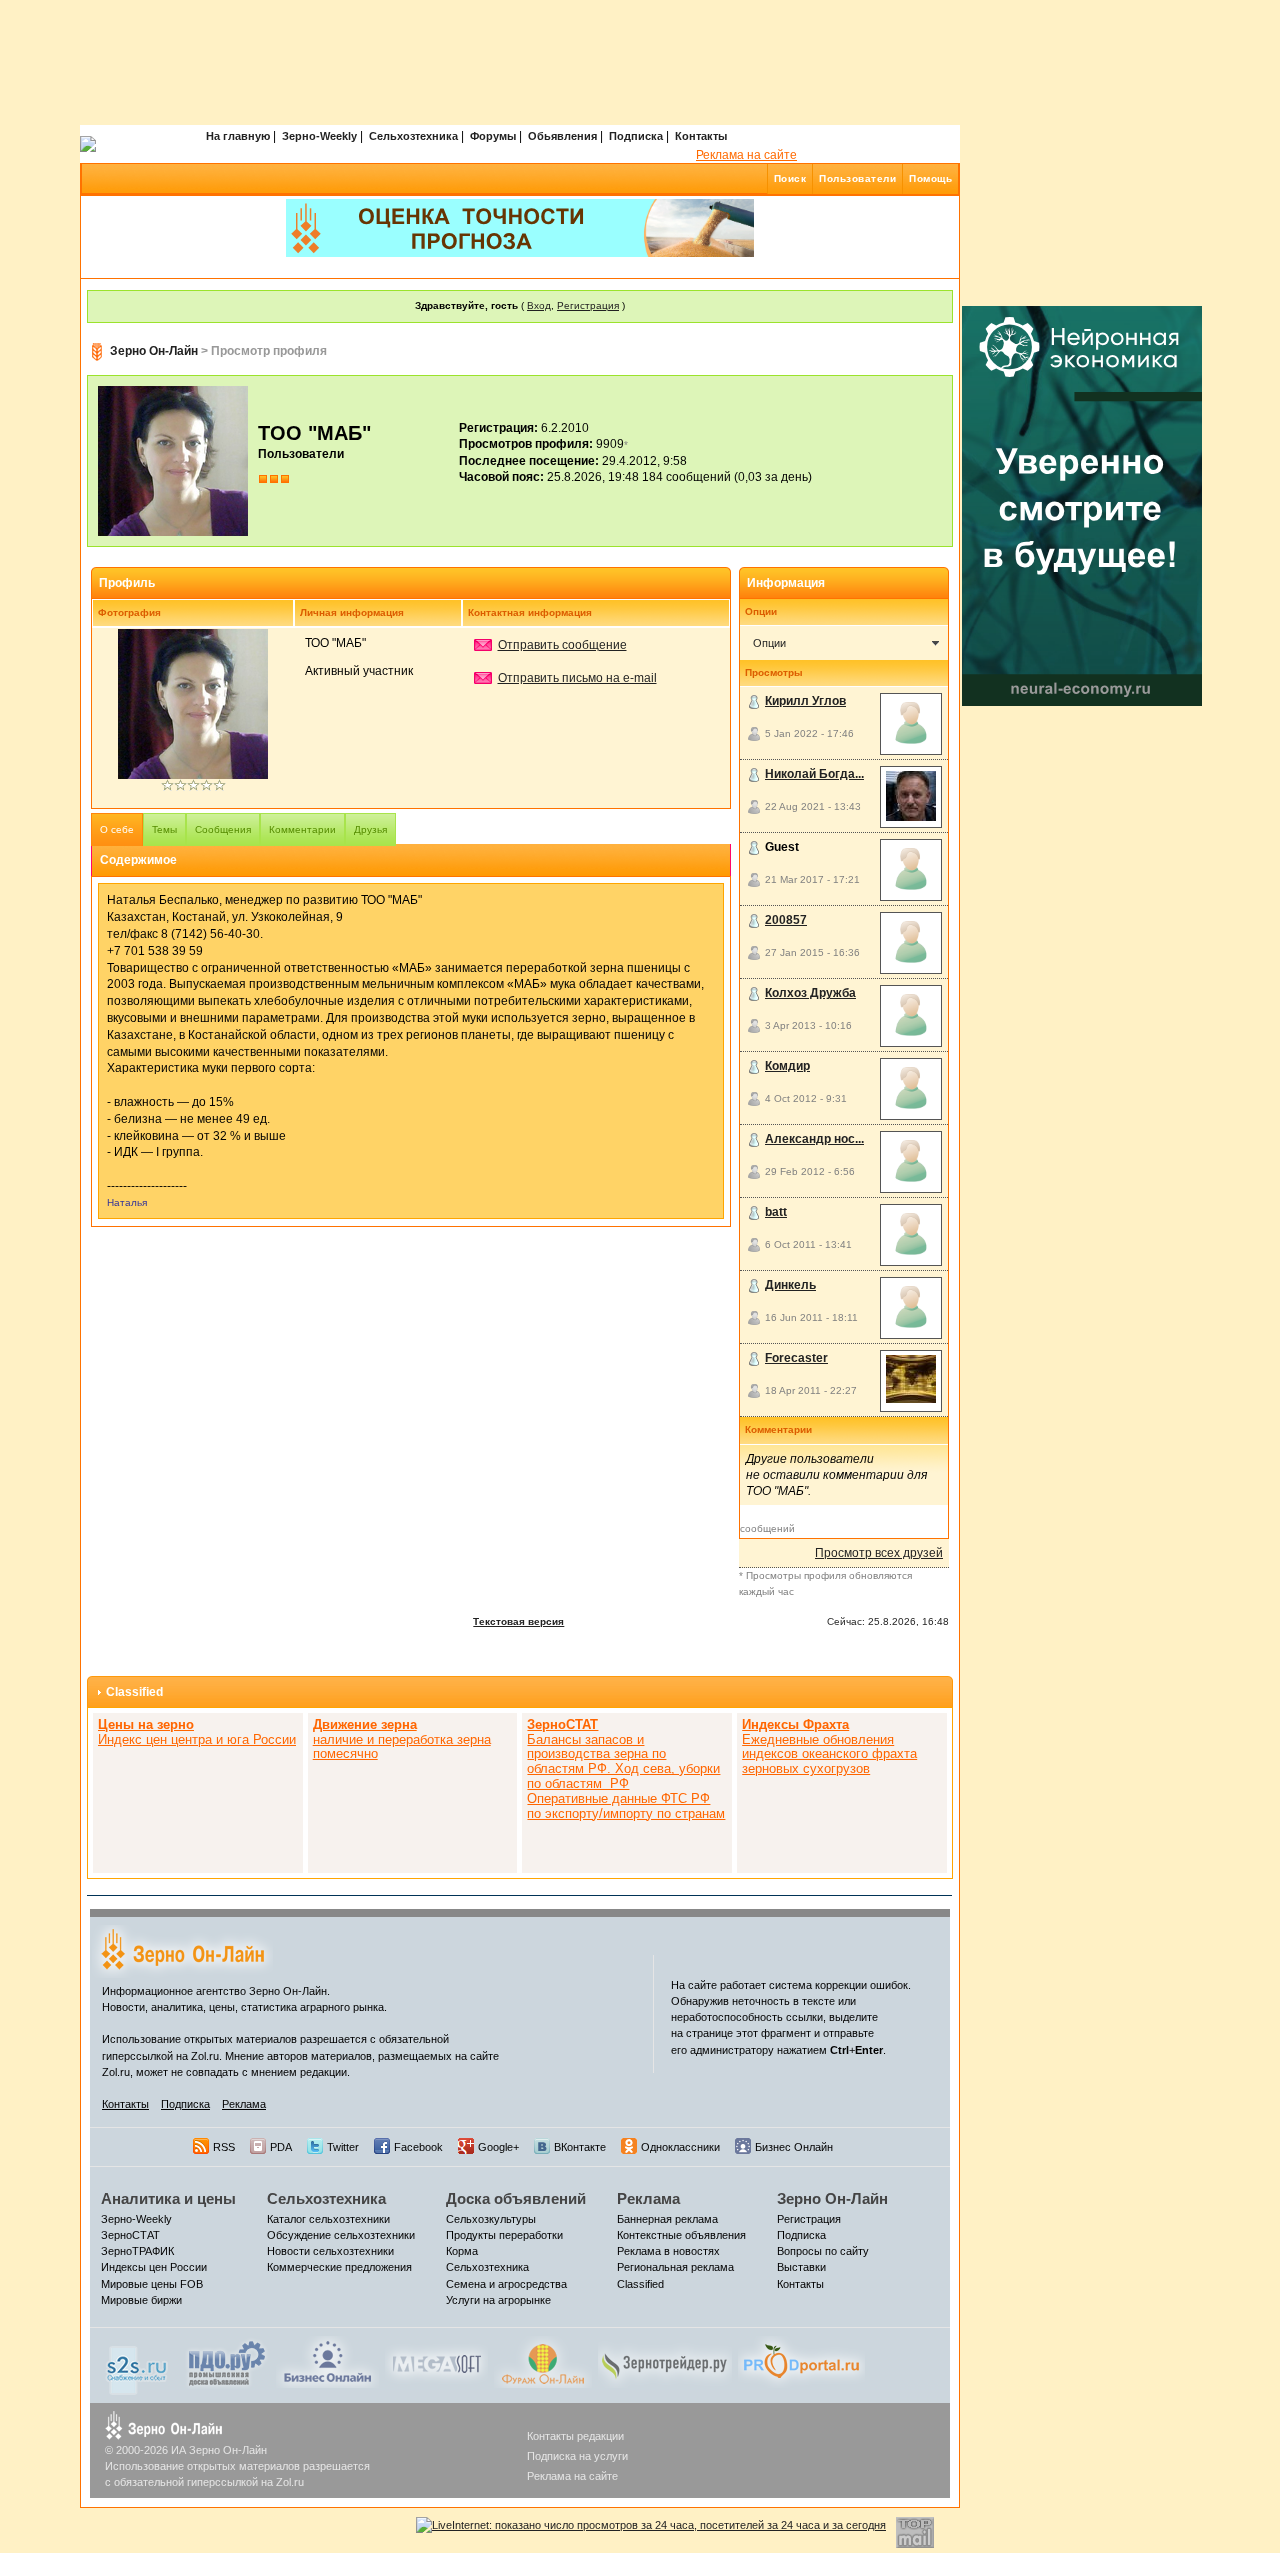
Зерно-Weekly (319, 136)
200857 (786, 920)
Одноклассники (680, 2147)
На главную (238, 136)
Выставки (801, 2267)
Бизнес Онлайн (794, 2147)
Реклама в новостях (668, 2251)
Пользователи (857, 178)
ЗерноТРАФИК (137, 2251)
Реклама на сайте (746, 155)
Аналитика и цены (168, 2198)
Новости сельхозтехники (330, 2251)
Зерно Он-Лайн (154, 351)
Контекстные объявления (681, 2235)
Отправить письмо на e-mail (577, 678)
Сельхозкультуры (491, 2219)
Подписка (636, 136)
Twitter (343, 2147)
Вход (539, 305)
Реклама (244, 2104)
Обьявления (562, 136)
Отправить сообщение (562, 645)
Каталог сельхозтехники (328, 2219)
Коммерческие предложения (339, 2267)
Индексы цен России (154, 2267)
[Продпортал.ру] (801, 2361)
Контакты (701, 136)
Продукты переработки (504, 2235)
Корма (462, 2251)
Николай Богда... (814, 774)
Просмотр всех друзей (879, 1553)
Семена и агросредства (506, 2284)
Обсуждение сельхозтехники (341, 2235)
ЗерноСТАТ (130, 2235)
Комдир (787, 1066)
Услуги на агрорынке (498, 2300)
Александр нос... (814, 1139)
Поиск (790, 178)
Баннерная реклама (667, 2219)
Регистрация (588, 305)
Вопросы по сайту (823, 2251)
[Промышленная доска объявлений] (227, 2363)
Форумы (493, 136)
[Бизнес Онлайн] (327, 2361)
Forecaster (796, 1358)
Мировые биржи (141, 2300)
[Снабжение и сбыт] (138, 2365)
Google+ (498, 2147)
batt (776, 1212)
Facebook (418, 2147)
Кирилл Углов (805, 701)
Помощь (930, 178)
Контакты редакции (575, 2436)
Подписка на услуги (577, 2456)
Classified (134, 1692)
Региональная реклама (675, 2267)
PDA (281, 2147)
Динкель (790, 1285)
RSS (224, 2147)
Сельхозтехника (413, 136)
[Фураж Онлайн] (543, 2361)
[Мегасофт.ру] (436, 2361)
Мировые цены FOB (152, 2284)
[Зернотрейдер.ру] (665, 2361)
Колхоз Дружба (810, 993)
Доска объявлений (516, 2198)
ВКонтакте (580, 2147)
